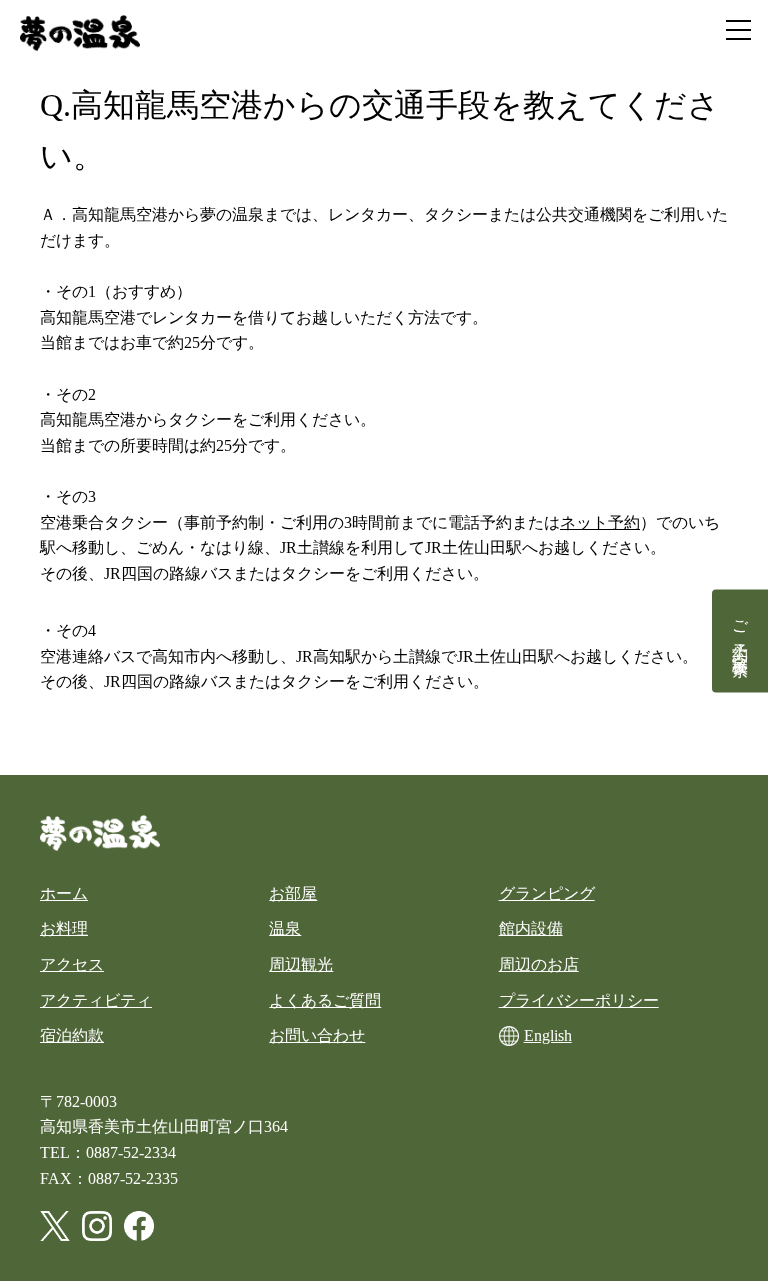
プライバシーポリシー (579, 1000)
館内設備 (531, 928)
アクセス (72, 964)
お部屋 (293, 893)
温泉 (285, 928)
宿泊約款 (72, 1035)
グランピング (547, 893)
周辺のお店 (539, 964)
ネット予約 (600, 522)
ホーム (64, 893)
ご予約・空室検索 (740, 630)
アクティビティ (96, 1000)
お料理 (64, 928)
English (548, 1035)
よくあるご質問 (325, 1000)
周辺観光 (301, 964)
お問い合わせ (317, 1035)
